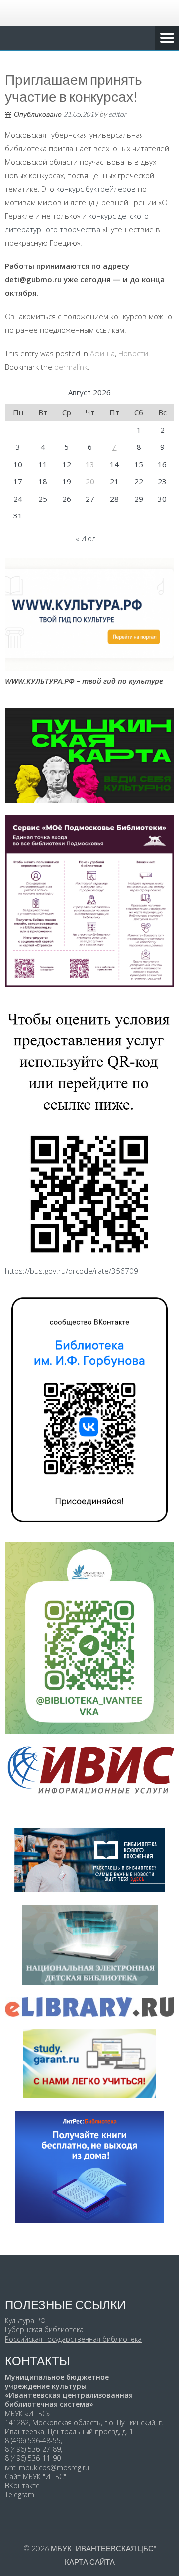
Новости (133, 353)
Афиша (102, 353)
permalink (71, 367)
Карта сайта (90, 2562)
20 (90, 481)
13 (90, 464)
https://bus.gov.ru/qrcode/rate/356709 (72, 1271)
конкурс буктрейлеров (96, 189)
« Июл (86, 538)
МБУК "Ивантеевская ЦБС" (103, 2548)
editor (118, 114)
